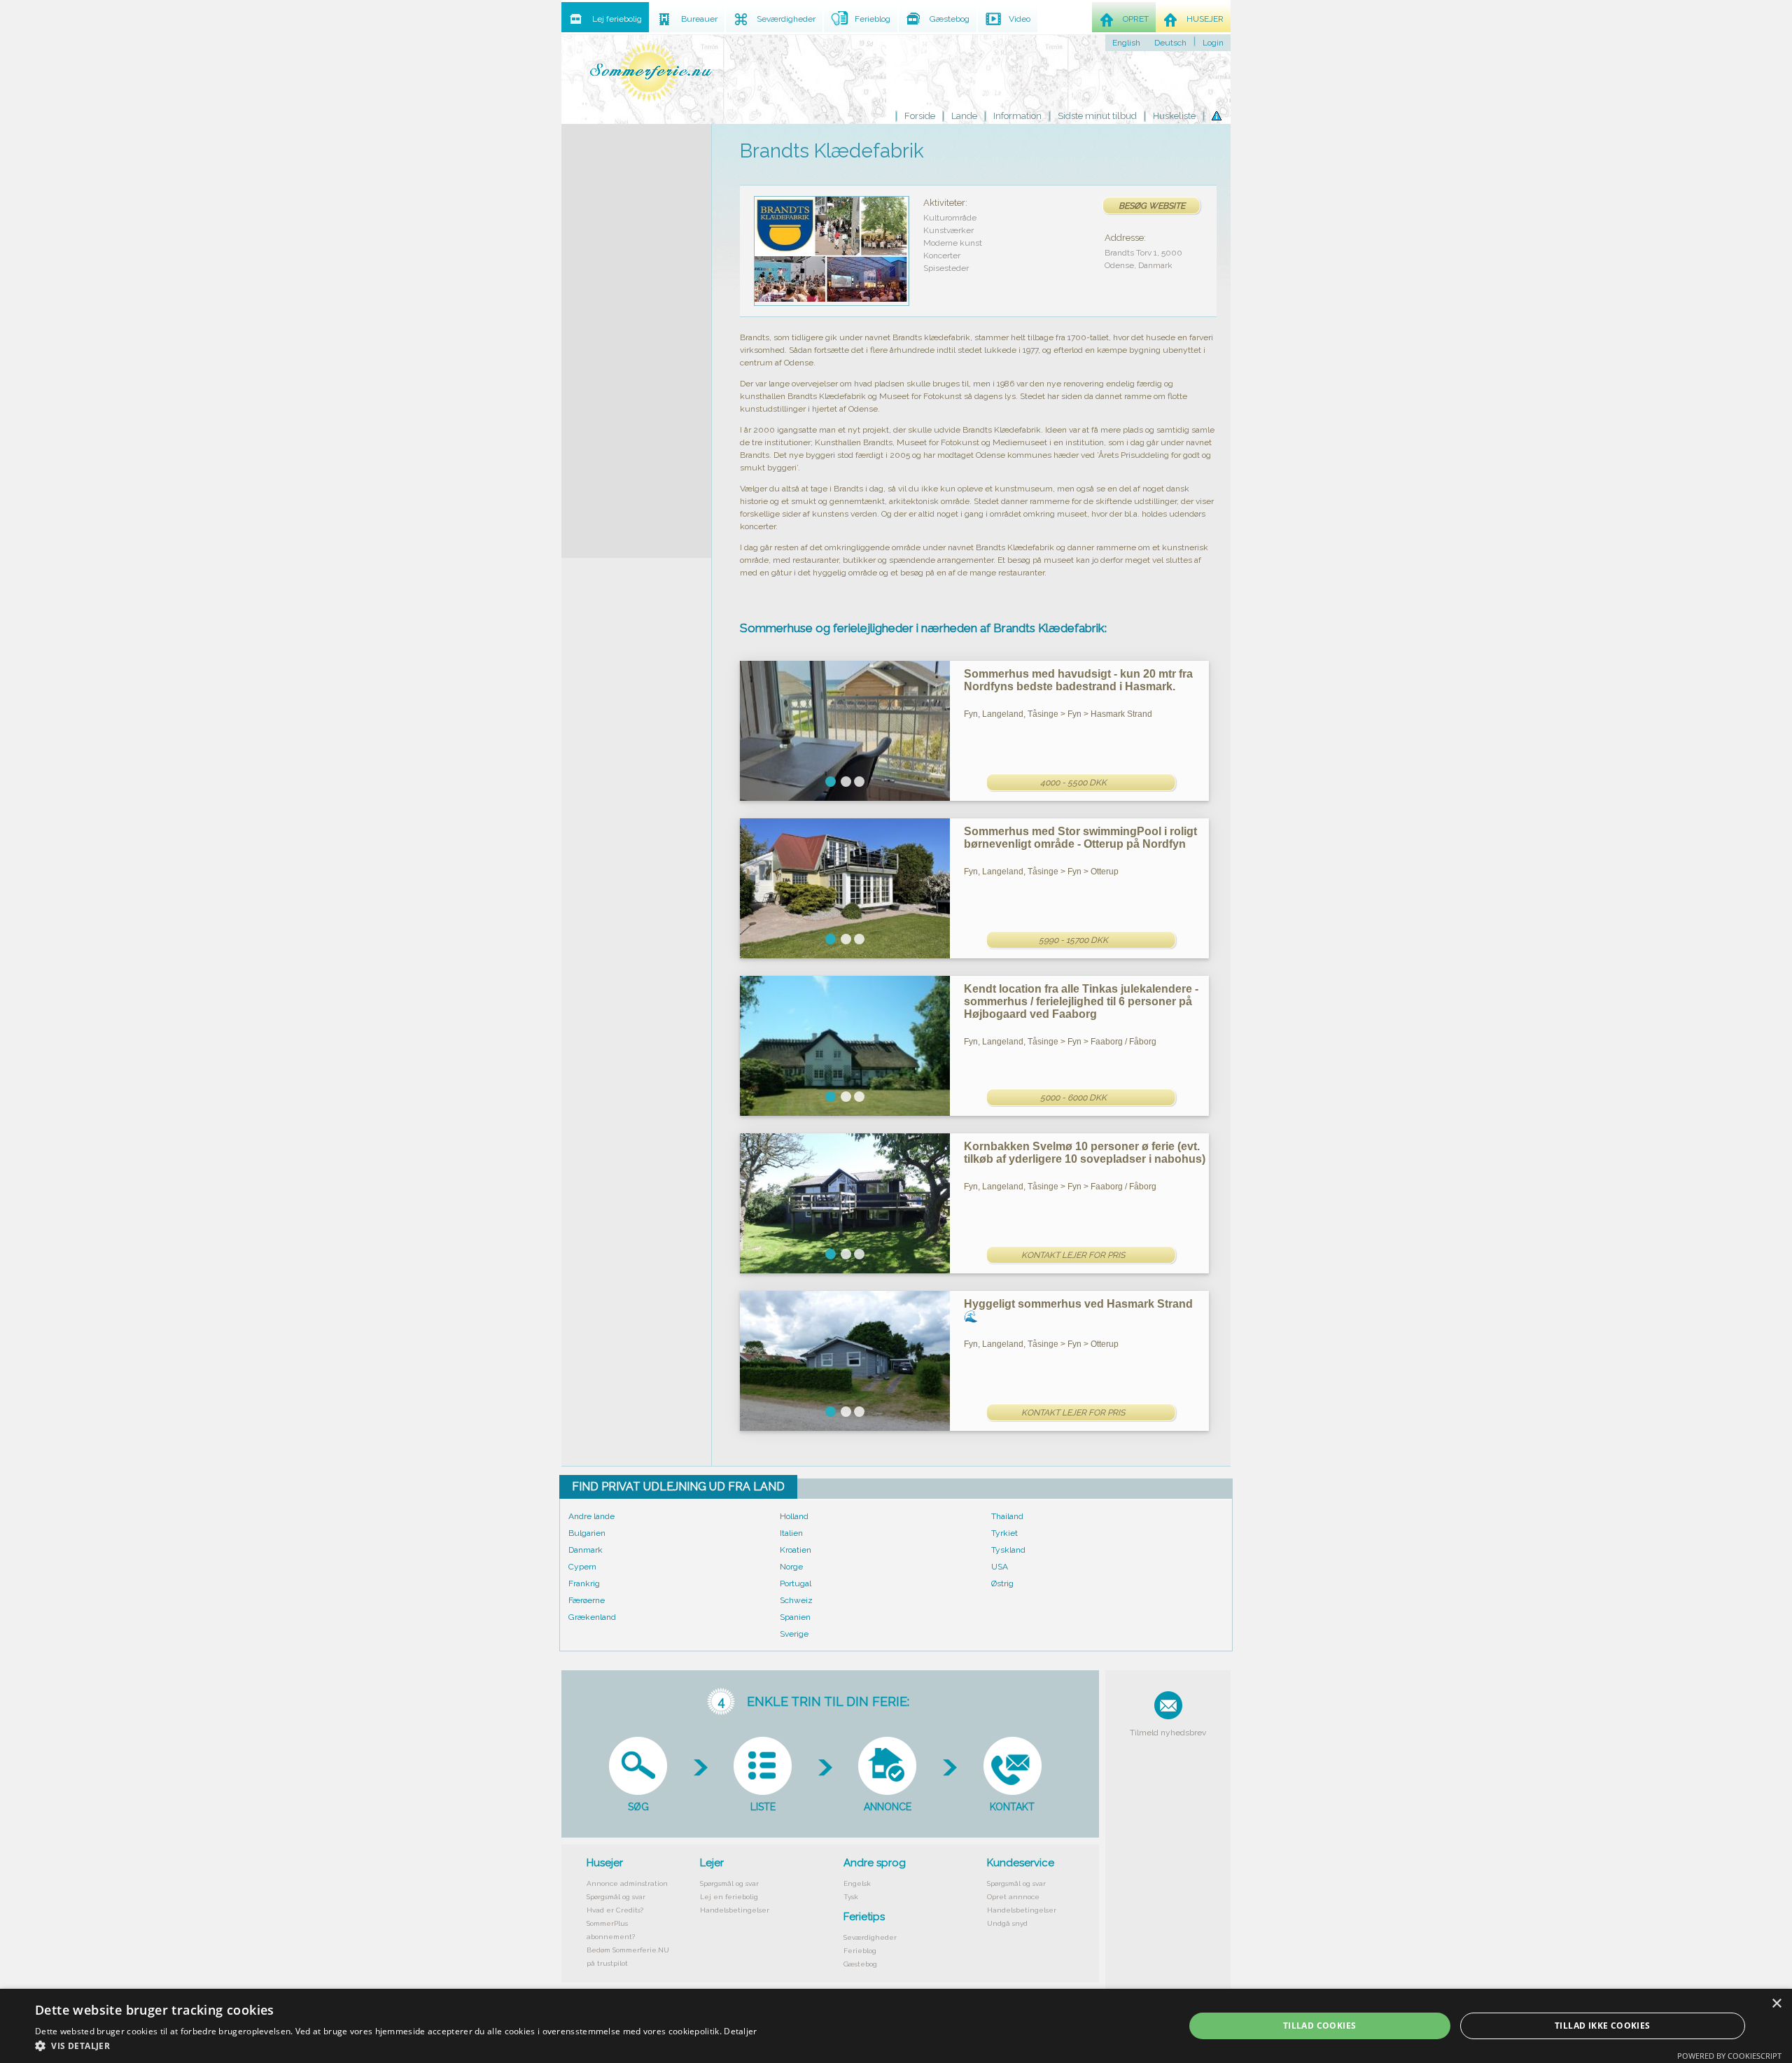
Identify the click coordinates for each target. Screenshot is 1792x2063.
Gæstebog (860, 1964)
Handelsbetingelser (735, 1910)
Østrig (1002, 1583)
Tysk (851, 1897)
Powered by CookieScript (1729, 2056)
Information (1017, 116)
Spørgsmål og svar (616, 1897)
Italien (791, 1533)
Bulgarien (587, 1533)
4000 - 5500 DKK (1073, 783)
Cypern (582, 1567)
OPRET (1136, 19)
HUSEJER (1205, 19)
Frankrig (584, 1583)
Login (1213, 43)
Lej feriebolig (617, 19)
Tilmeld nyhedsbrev (1168, 1733)
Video (1020, 19)
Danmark (586, 1550)
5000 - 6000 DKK (1073, 1098)
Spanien (795, 1617)
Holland (794, 1516)
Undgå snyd (1007, 1923)
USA (1000, 1567)
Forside (920, 116)
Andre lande (591, 1516)
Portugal (796, 1583)
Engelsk (857, 1883)
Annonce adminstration (627, 1883)
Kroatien (796, 1550)
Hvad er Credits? (615, 1910)
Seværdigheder (870, 1937)
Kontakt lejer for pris (1073, 1255)
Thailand (1007, 1516)
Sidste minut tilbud (1097, 116)
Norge (791, 1567)
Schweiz (796, 1600)
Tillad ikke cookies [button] (1603, 2026)
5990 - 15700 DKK (1073, 940)
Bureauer (699, 19)
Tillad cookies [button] (1320, 2026)
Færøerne (587, 1600)
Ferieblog (860, 1951)
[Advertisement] (636, 334)
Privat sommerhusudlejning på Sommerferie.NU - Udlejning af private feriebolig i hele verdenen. (651, 72)
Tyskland (1008, 1550)
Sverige (794, 1634)
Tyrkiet (1004, 1533)
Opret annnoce (1013, 1897)
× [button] (1776, 2004)
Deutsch (1170, 43)
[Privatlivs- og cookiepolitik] (1217, 116)
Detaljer (740, 2031)
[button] (396, 2045)
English (1126, 43)
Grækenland (592, 1617)
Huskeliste (1174, 116)
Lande (964, 116)
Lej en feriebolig (729, 1897)
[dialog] (896, 2026)
